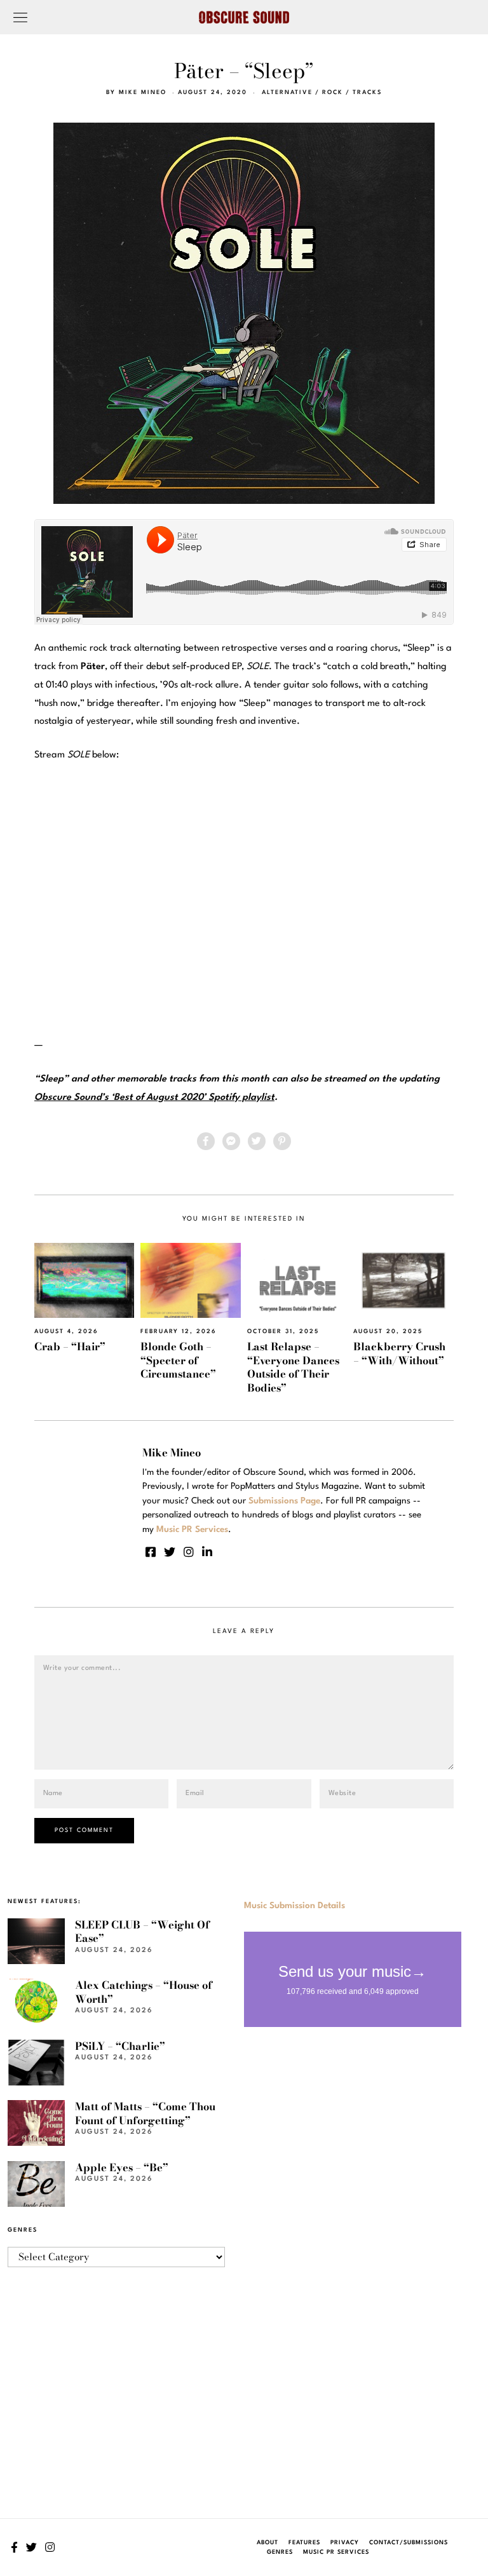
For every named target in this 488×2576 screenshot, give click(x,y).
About (268, 2543)
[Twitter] (257, 1141)
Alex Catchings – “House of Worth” (144, 1992)
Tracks (367, 92)
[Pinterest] (282, 1141)
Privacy (345, 2543)
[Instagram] (189, 1552)
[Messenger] (231, 1141)
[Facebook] (206, 1141)
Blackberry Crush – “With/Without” (399, 1353)
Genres (280, 2552)
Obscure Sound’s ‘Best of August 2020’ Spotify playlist (154, 1098)
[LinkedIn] (207, 1552)
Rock (333, 92)
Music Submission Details (295, 1906)
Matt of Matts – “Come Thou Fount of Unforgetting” (145, 2113)
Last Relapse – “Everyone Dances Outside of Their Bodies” (293, 1367)
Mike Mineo (143, 92)
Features (304, 2543)
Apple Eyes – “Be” (122, 2167)
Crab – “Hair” (70, 1346)
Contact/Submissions (409, 2543)
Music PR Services (336, 2552)
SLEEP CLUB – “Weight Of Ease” (142, 1931)
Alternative (287, 92)
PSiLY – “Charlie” (120, 2046)
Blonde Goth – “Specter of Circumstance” (178, 1360)
